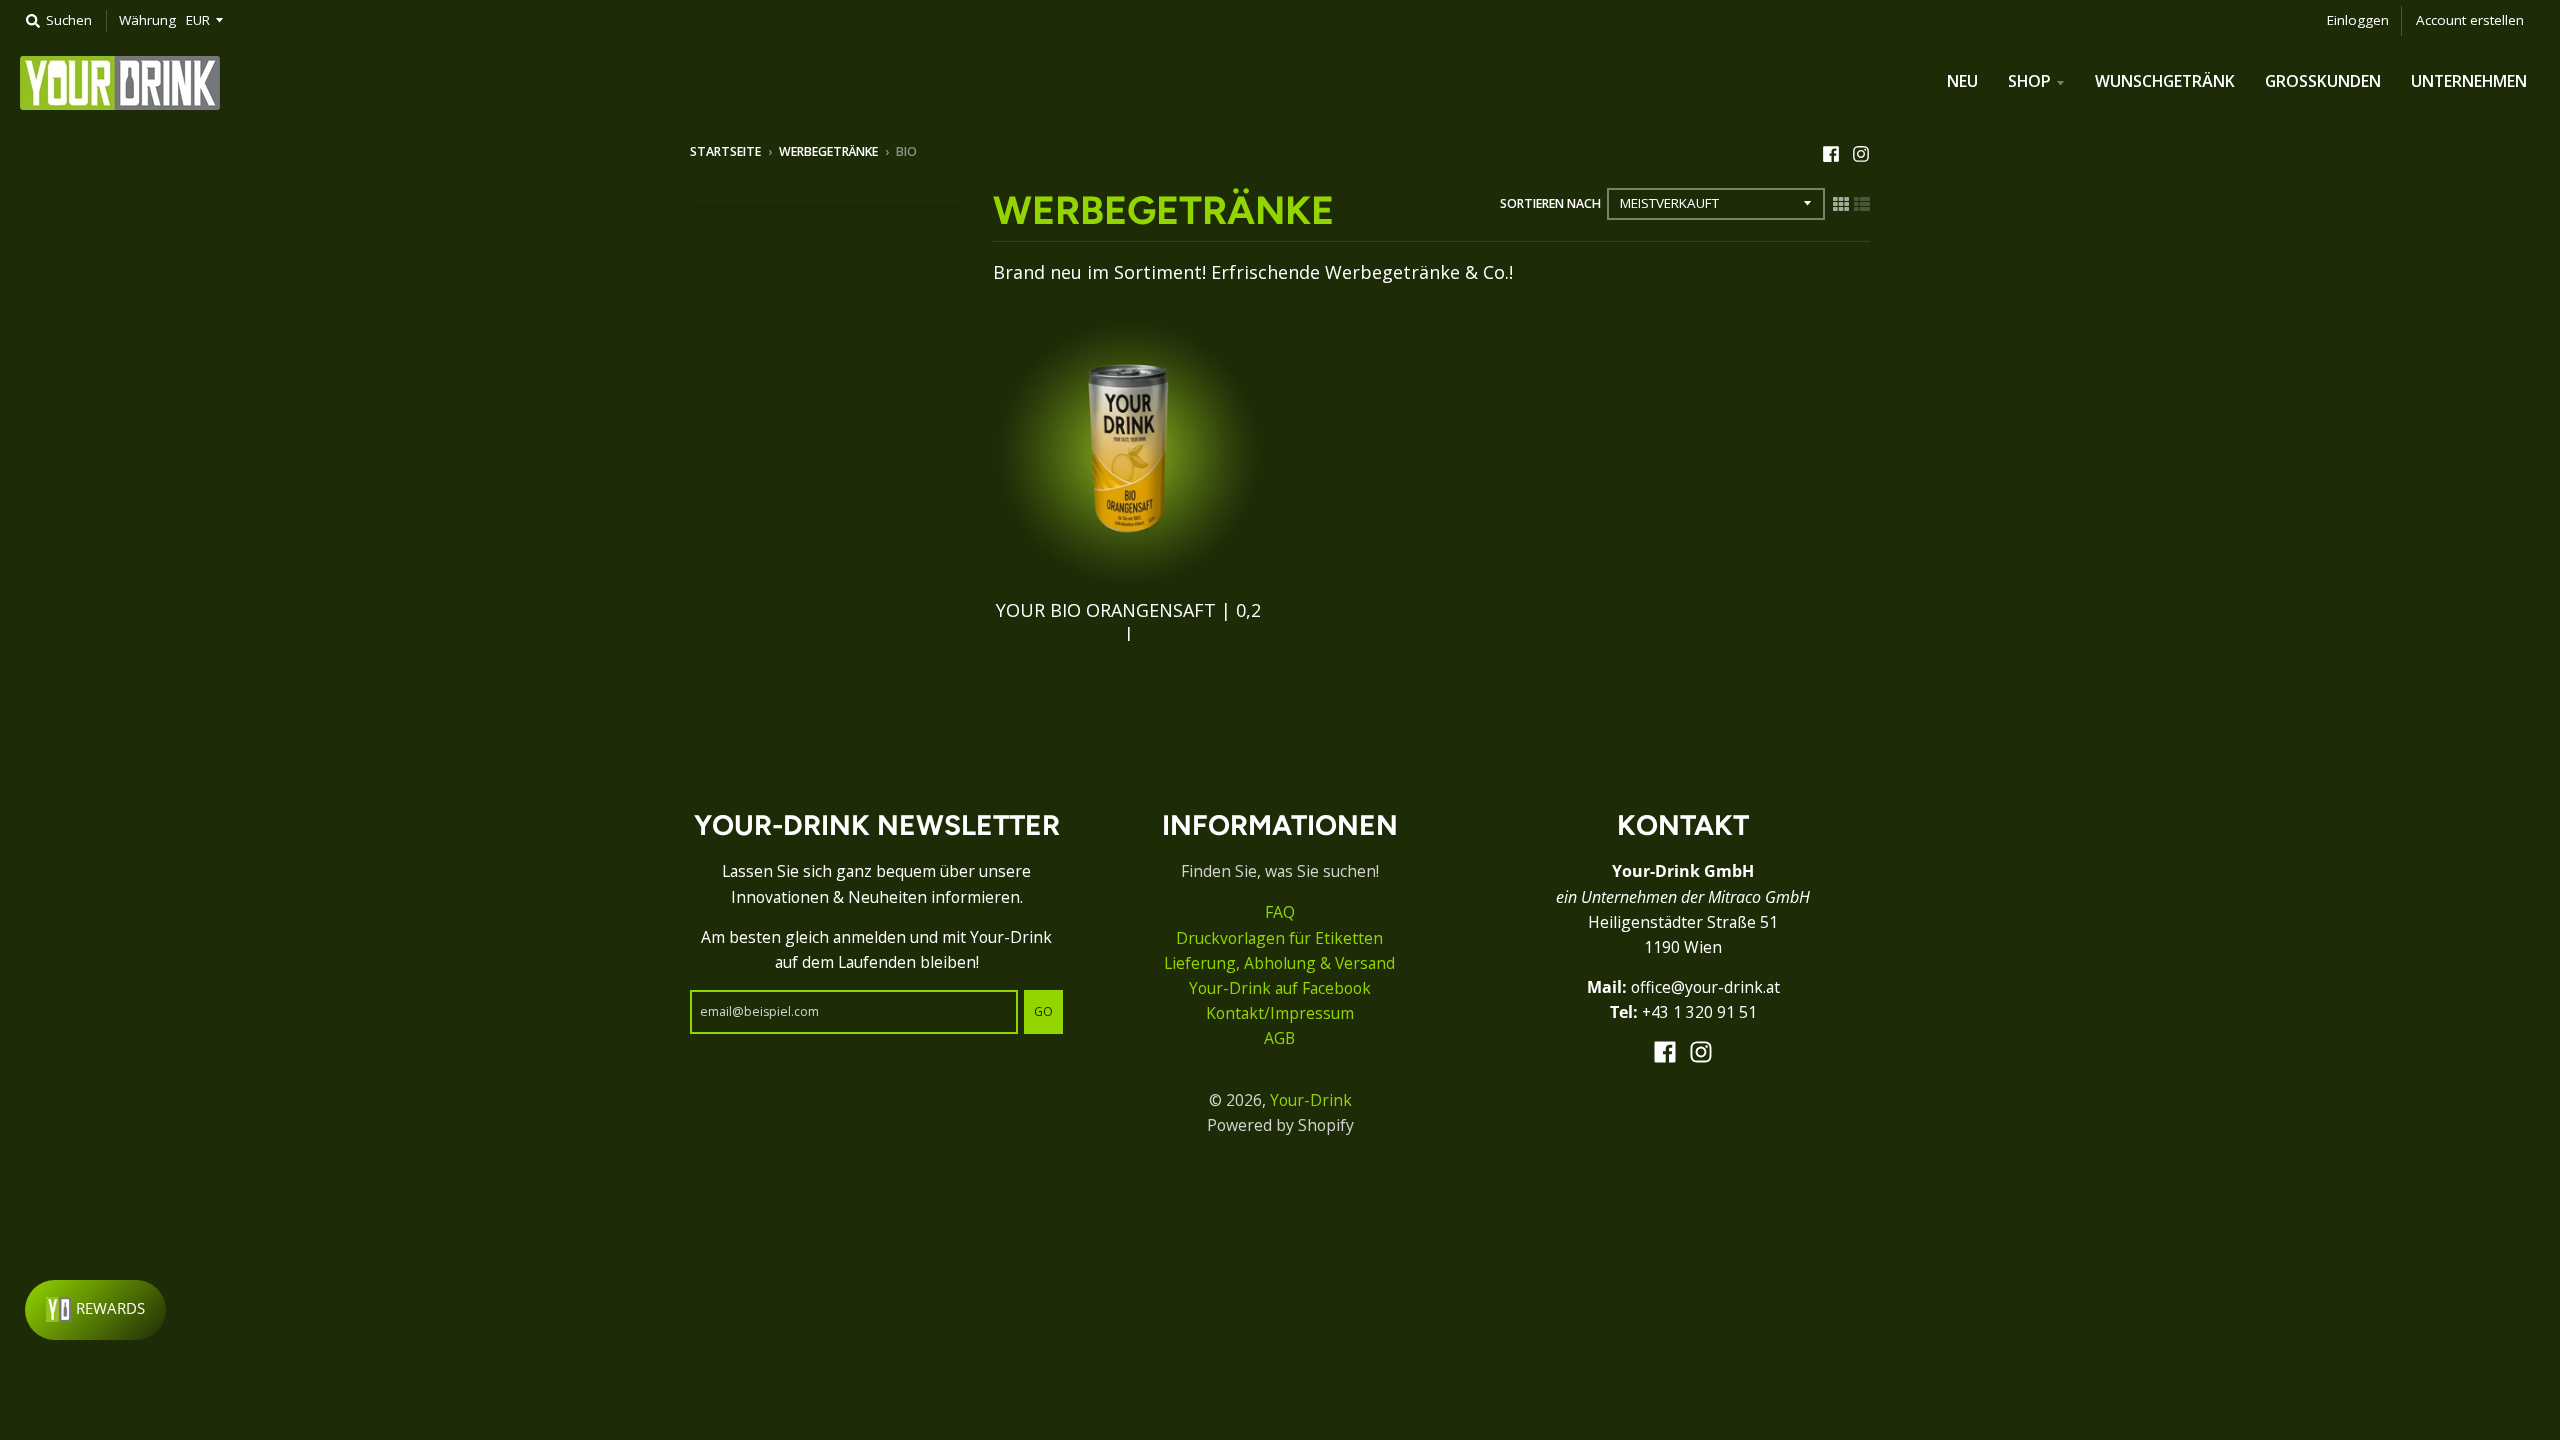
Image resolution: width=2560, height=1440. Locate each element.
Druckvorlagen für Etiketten (1279, 938)
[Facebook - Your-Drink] (1831, 151)
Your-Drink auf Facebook (1280, 988)
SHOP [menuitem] (2029, 81)
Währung (147, 20)
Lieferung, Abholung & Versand (1279, 963)
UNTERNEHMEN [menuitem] (2469, 81)
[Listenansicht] (1862, 202)
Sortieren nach (1550, 203)
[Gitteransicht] (1841, 202)
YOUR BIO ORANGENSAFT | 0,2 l (1128, 621)
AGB (1279, 1038)
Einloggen (2358, 20)
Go (1043, 1011)
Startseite (725, 151)
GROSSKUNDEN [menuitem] (2323, 81)
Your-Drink (1311, 1100)
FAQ (1280, 912)
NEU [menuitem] (1962, 81)
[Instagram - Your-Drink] (1861, 151)
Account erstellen (2470, 20)
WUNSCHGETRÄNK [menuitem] (2165, 81)
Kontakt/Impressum (1280, 1013)
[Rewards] (95, 1310)
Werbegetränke (828, 151)
